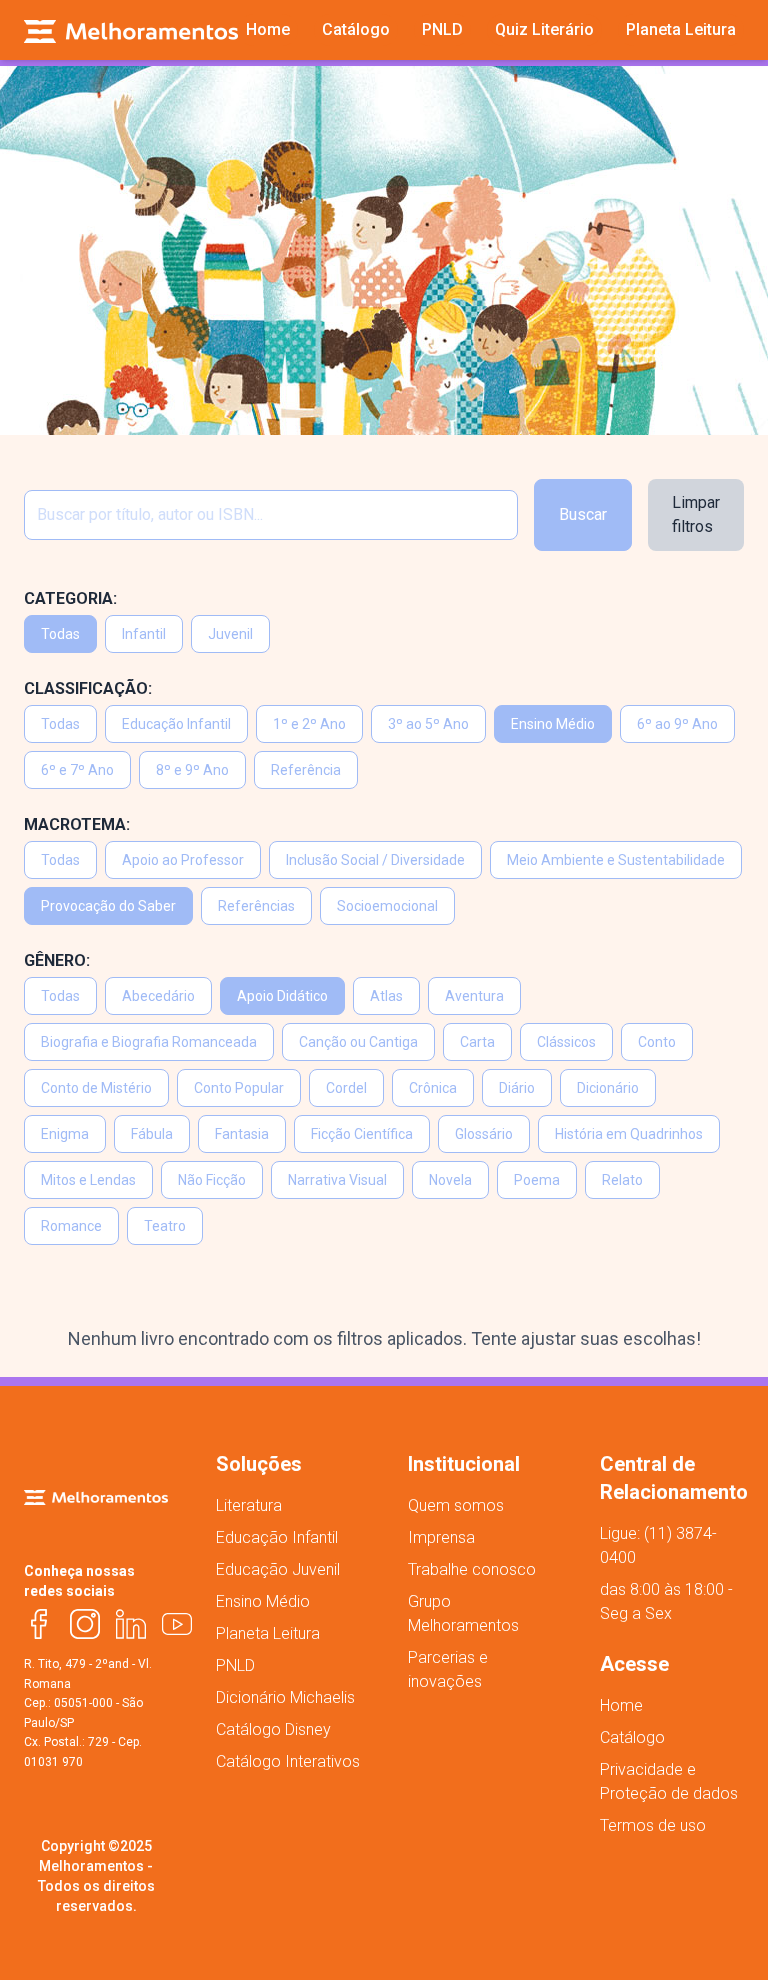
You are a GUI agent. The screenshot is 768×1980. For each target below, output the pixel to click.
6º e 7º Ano (77, 770)
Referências (256, 906)
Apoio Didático (282, 996)
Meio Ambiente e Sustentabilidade (616, 860)
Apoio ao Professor (183, 860)
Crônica (433, 1088)
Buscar (583, 514)
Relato (622, 1180)
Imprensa (441, 1537)
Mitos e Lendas (88, 1180)
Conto (657, 1042)
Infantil (144, 634)
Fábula (152, 1134)
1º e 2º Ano (309, 724)
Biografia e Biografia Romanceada (149, 1042)
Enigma (65, 1134)
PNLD (235, 1665)
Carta (477, 1042)
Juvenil (230, 634)
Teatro (165, 1226)
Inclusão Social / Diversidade (375, 860)
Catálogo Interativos (288, 1761)
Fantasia (242, 1134)
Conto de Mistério (96, 1088)
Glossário (484, 1134)
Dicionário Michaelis (285, 1697)
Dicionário (608, 1088)
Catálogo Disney (273, 1729)
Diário (517, 1088)
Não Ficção (212, 1180)
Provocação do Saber (108, 906)
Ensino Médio (553, 724)
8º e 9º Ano (192, 770)
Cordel (346, 1088)
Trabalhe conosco (472, 1569)
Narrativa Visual (337, 1180)
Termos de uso (653, 1825)
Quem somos (456, 1505)
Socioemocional (387, 906)
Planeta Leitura (268, 1633)
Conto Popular (239, 1088)
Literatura (249, 1505)
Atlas (386, 996)
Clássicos (566, 1042)
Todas (60, 634)
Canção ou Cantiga (358, 1042)
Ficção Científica (362, 1134)
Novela (450, 1180)
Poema (537, 1180)
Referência (306, 770)
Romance (71, 1226)
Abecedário (158, 996)
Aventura (474, 996)
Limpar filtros (696, 514)
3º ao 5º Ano (428, 724)
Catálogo (632, 1737)
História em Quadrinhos (629, 1134)
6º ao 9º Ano (677, 724)
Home (621, 1705)
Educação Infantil (176, 724)
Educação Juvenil (278, 1569)
